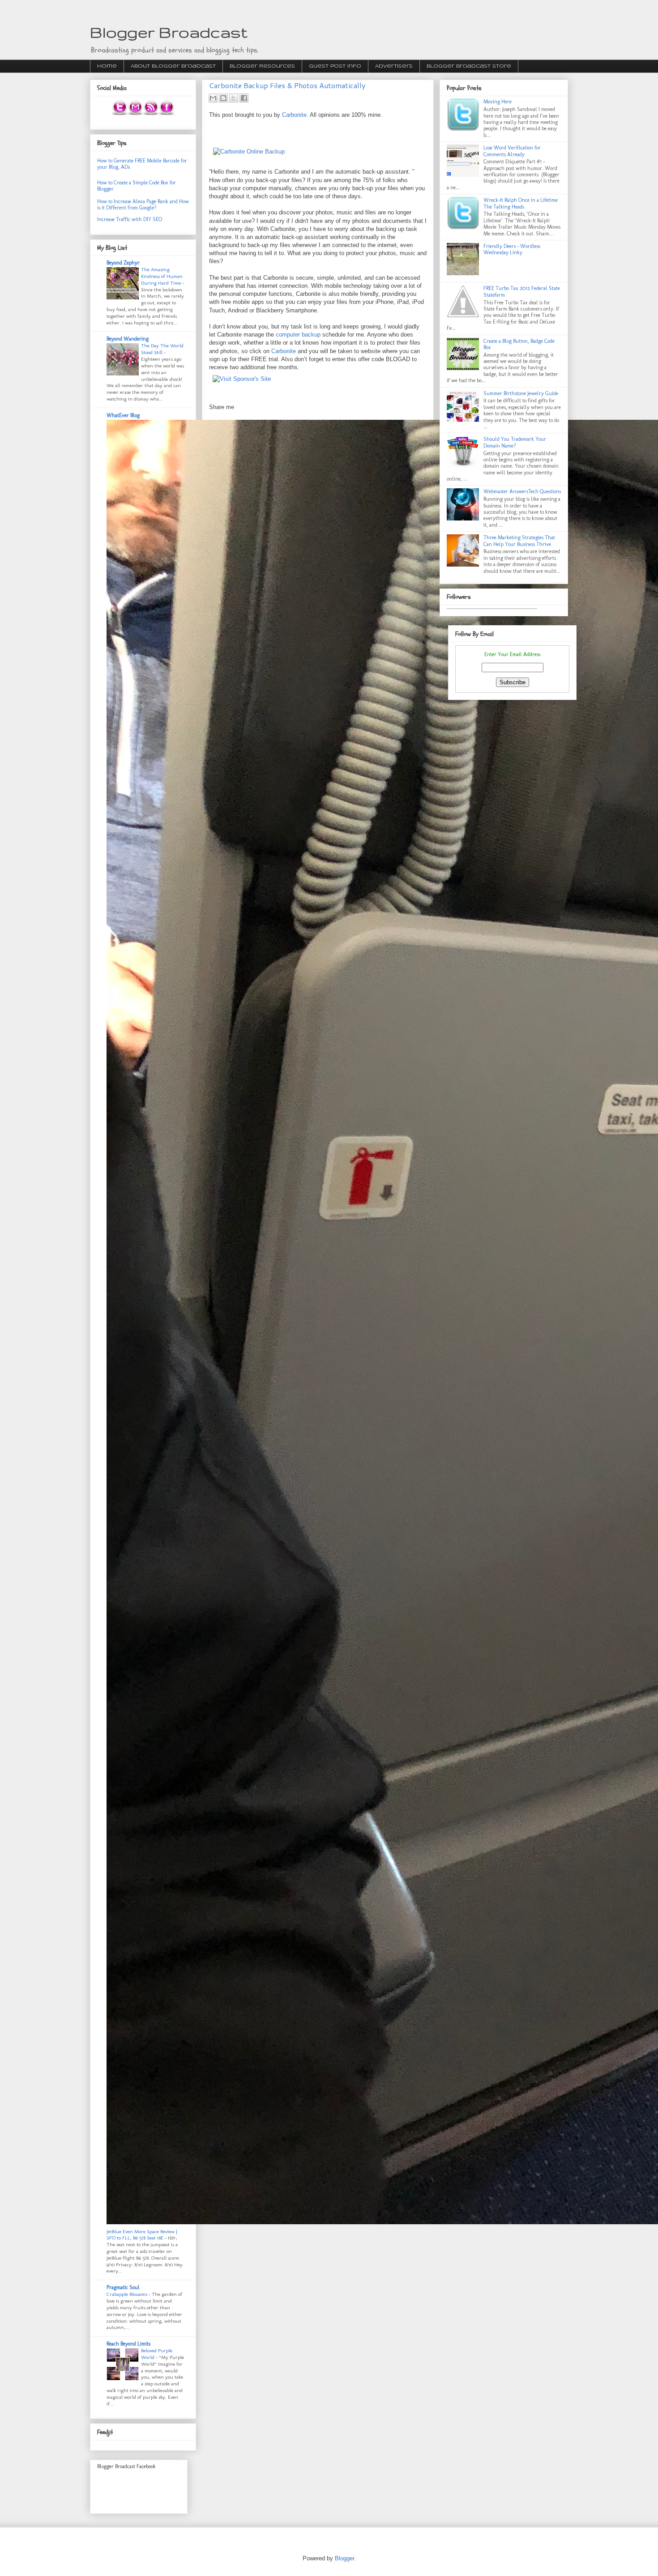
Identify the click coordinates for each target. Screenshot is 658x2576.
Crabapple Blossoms (128, 2294)
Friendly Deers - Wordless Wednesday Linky (512, 249)
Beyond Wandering (128, 339)
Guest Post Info (335, 66)
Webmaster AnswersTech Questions (522, 491)
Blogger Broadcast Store (469, 66)
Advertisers (394, 66)
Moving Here (498, 102)
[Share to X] (234, 98)
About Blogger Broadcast (173, 66)
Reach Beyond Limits (128, 2344)
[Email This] (213, 98)
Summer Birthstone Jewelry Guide (521, 393)
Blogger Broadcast (169, 32)
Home (107, 66)
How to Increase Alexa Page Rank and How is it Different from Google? (143, 205)
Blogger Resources (262, 66)
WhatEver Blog (123, 415)
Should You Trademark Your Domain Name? (515, 442)
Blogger (344, 2558)
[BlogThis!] (223, 98)
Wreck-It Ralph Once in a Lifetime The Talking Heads (521, 203)
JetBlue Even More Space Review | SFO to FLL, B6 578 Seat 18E (142, 2235)
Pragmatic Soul (123, 2287)
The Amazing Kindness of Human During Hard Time (162, 276)
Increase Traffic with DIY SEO (130, 219)
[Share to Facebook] (244, 98)
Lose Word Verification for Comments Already (512, 151)
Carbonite (294, 115)
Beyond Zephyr (123, 263)
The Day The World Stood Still (162, 349)
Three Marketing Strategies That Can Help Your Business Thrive (519, 541)
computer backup (298, 335)
